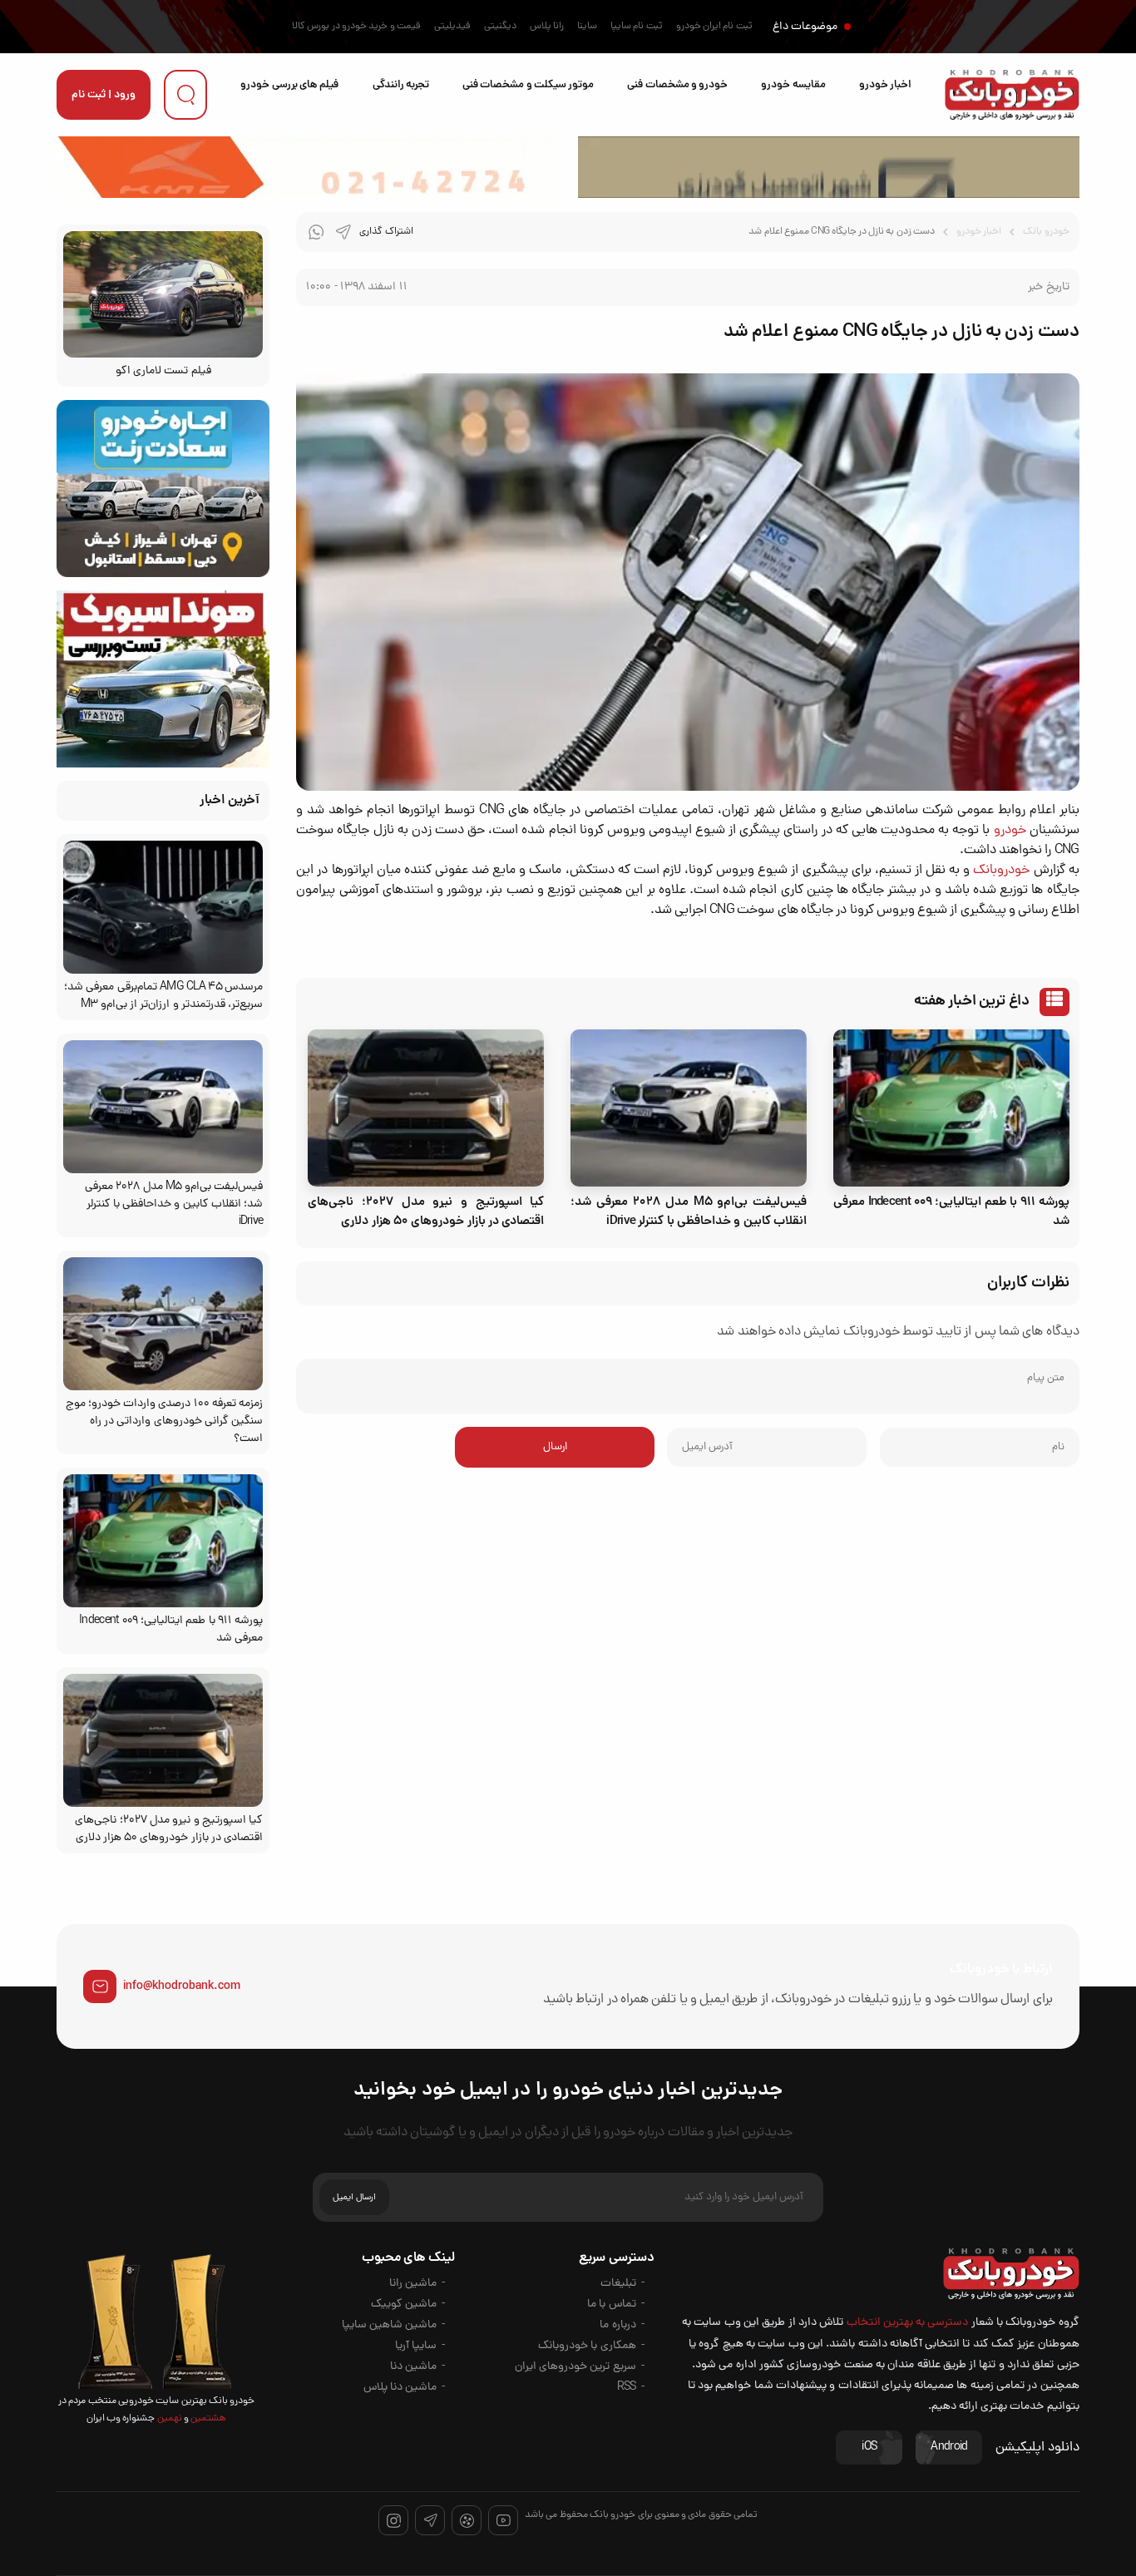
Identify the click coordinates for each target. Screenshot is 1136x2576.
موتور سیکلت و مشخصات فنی (528, 85)
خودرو (1010, 831)
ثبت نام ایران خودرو (714, 27)
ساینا (587, 27)
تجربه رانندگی (401, 85)
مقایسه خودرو (793, 85)
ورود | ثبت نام (104, 95)
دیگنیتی (500, 27)
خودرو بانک (1046, 232)
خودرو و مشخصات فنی (677, 85)
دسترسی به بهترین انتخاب (908, 2323)
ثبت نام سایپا (637, 27)
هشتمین (207, 2419)
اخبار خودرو (885, 85)
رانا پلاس (547, 27)
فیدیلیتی (452, 27)
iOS (869, 2448)
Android (949, 2448)
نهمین (168, 2419)
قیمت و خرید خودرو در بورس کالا (356, 27)
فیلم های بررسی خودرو (289, 85)
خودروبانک (1001, 871)
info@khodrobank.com (182, 1986)
